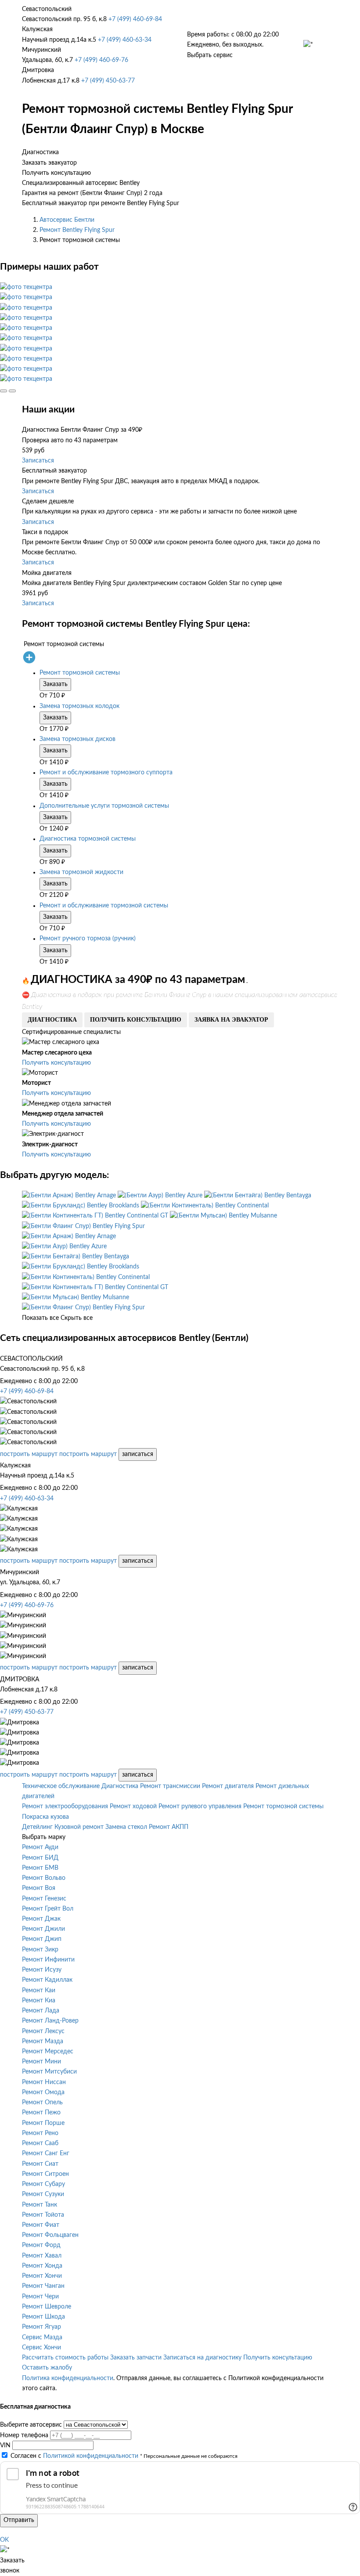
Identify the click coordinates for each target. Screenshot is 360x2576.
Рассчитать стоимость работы (65, 2358)
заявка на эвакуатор (231, 1020)
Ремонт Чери (40, 2297)
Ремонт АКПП (169, 1827)
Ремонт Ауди (40, 1847)
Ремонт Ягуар (41, 2327)
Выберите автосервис (31, 2425)
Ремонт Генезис (44, 1899)
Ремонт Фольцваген (50, 2235)
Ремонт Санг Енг (46, 2153)
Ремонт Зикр (40, 1950)
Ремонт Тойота (43, 2215)
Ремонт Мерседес (48, 2052)
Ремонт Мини (41, 2062)
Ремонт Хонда (42, 2266)
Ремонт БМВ (40, 1868)
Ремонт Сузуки (43, 2194)
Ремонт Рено (40, 2133)
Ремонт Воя (39, 1888)
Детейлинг (37, 1827)
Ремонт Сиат (40, 2164)
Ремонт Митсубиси (49, 2072)
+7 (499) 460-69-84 (135, 19)
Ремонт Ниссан (44, 2082)
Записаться (38, 461)
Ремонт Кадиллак (47, 1980)
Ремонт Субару (43, 2184)
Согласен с (74, 2456)
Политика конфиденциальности (68, 2378)
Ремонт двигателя (228, 1786)
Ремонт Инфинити (48, 1960)
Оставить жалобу (47, 2368)
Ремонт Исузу (42, 1970)
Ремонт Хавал (42, 2256)
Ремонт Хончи (42, 2276)
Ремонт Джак (41, 1919)
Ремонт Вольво (44, 1878)
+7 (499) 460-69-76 (101, 60)
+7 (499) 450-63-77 (108, 81)
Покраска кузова (45, 1817)
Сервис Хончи (41, 2348)
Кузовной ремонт (79, 1827)
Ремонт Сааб (40, 2143)
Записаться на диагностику (202, 2358)
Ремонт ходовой (133, 1806)
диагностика (52, 1020)
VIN (5, 2446)
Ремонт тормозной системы (283, 1806)
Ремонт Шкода (43, 2317)
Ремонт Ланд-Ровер (50, 2021)
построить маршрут (29, 1454)
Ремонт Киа (39, 2001)
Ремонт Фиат (41, 2225)
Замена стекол (126, 1827)
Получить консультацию (56, 1063)
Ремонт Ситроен (45, 2174)
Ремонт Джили (43, 1929)
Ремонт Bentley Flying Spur (77, 230)
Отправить (19, 2520)
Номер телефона (24, 2435)
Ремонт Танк (40, 2205)
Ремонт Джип (42, 1939)
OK (4, 2540)
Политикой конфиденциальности (91, 2456)
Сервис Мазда (42, 2338)
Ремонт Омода (43, 2092)
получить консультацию (136, 1020)
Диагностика (120, 1786)
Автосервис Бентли (67, 220)
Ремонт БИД (40, 1858)
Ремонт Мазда (43, 2041)
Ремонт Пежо (41, 2113)
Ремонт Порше (43, 2123)
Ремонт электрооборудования (65, 1806)
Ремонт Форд (41, 2245)
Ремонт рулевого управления (200, 1806)
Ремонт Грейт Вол (48, 1909)
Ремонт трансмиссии (170, 1786)
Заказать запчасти (136, 2358)
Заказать (55, 684)
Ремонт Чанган (43, 2286)
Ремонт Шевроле (47, 2307)
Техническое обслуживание (61, 1786)
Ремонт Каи (39, 1991)
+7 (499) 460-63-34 (125, 40)
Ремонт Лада (41, 2011)
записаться (138, 1454)
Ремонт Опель (42, 2103)
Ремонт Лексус (43, 2031)
